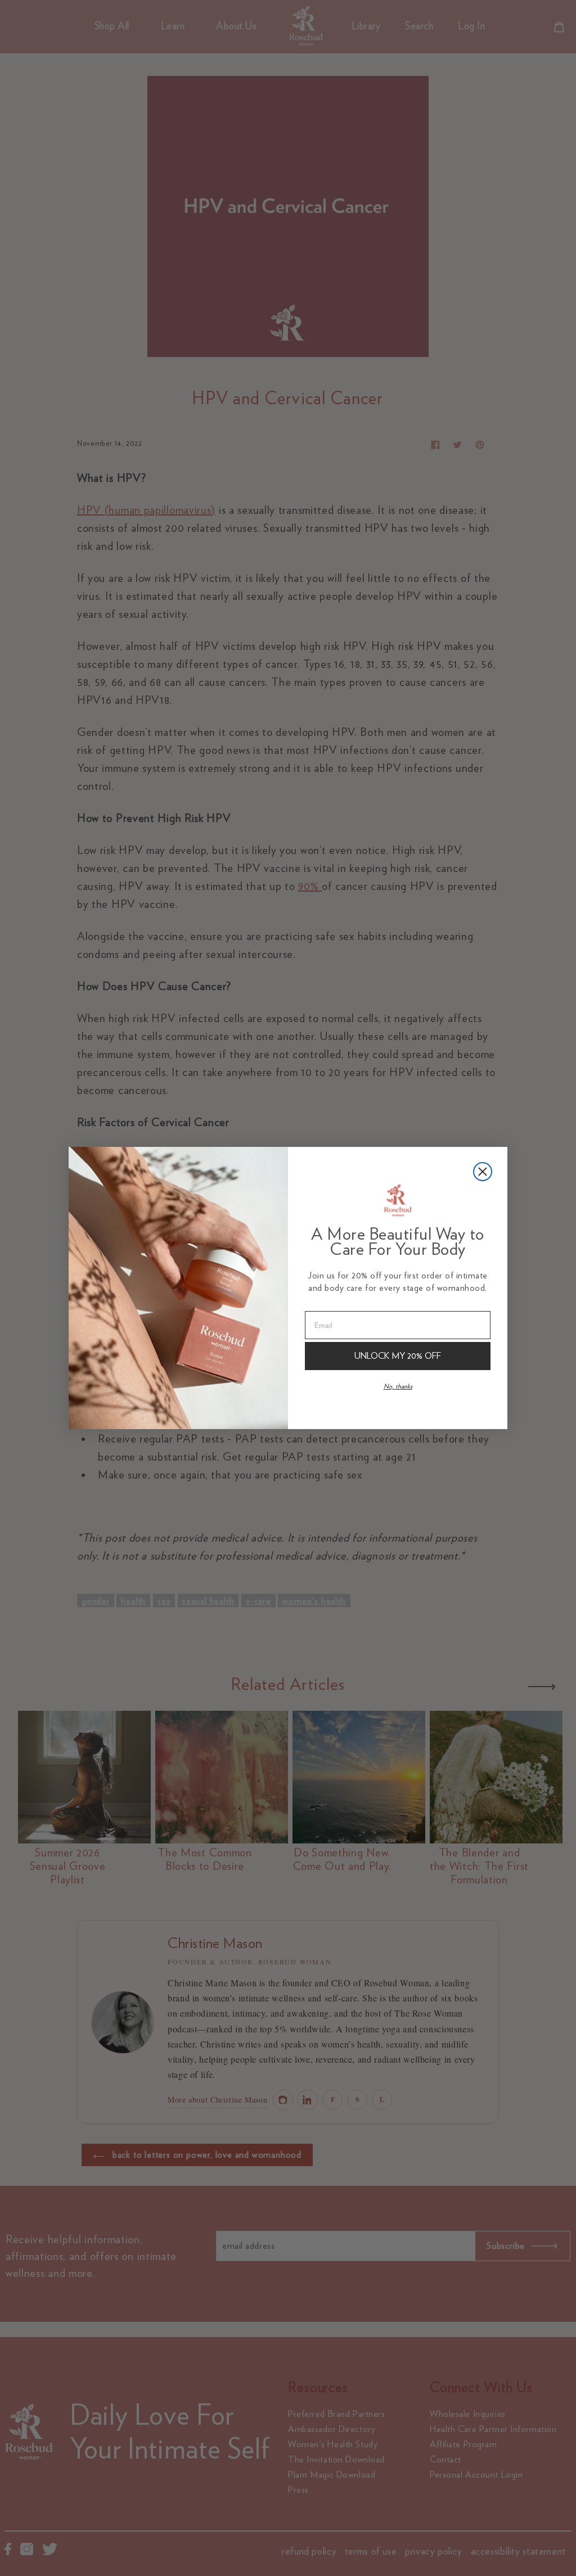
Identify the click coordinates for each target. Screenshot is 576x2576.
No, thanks (398, 1386)
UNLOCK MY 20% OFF (398, 1356)
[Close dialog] (483, 1172)
